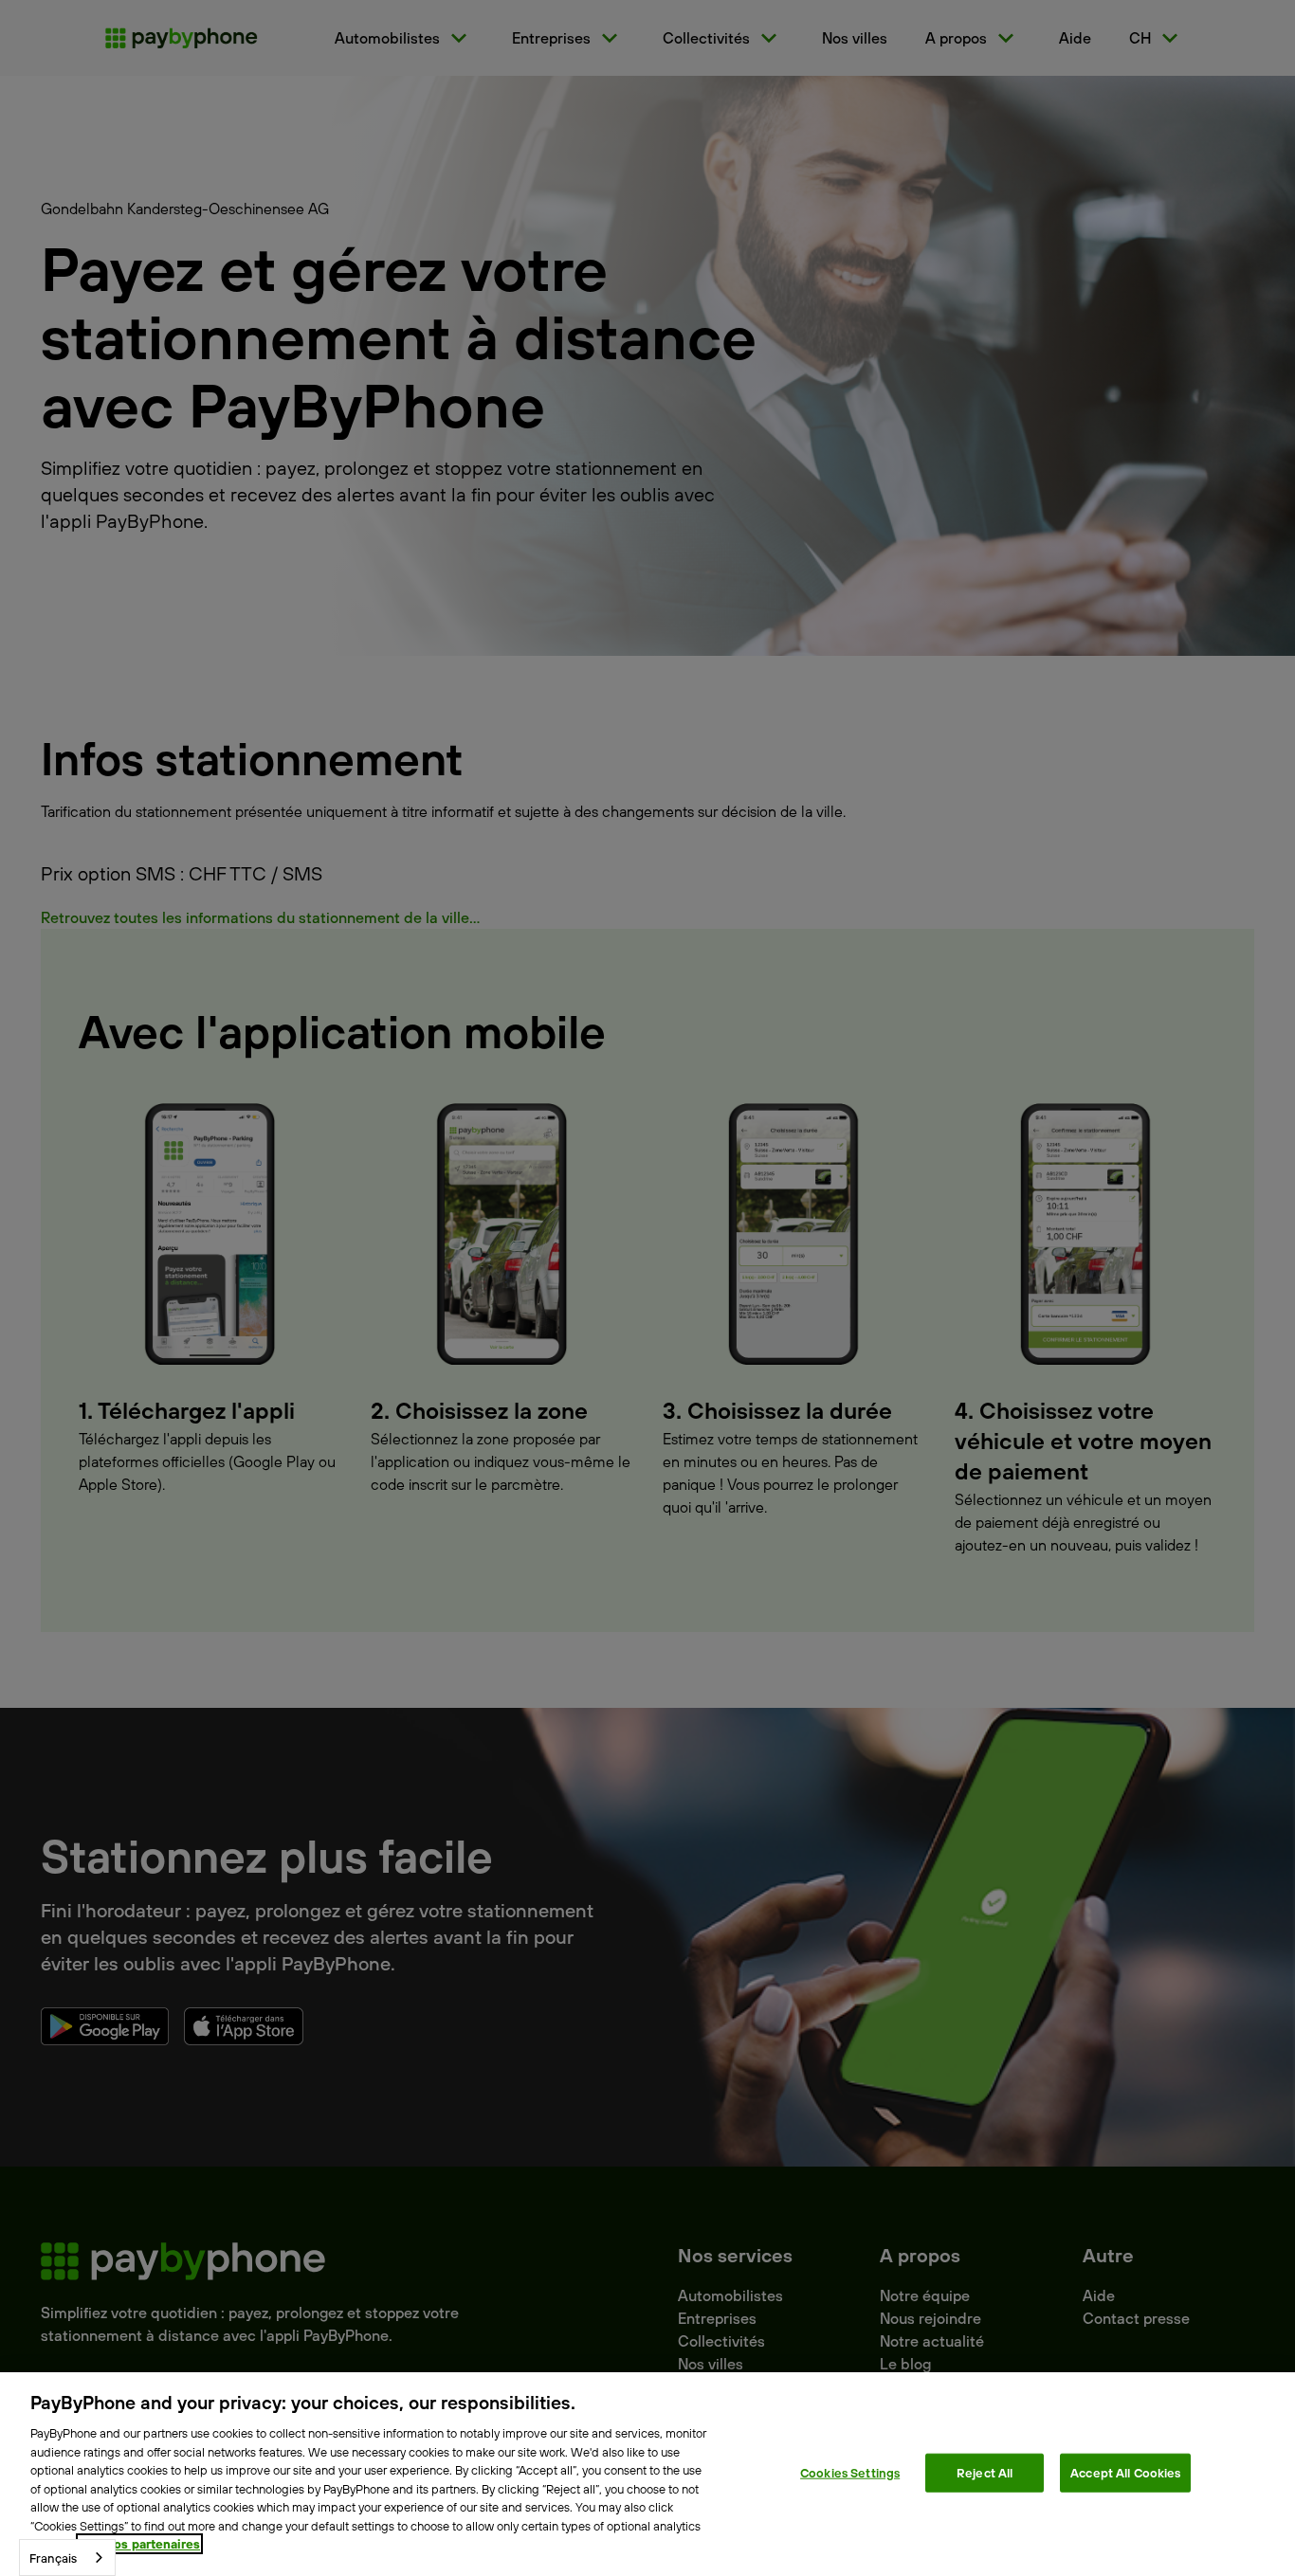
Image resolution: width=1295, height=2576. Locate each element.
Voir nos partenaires (139, 2544)
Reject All (985, 2472)
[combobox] (67, 2558)
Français (53, 2558)
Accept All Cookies (1125, 2472)
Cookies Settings (850, 2472)
